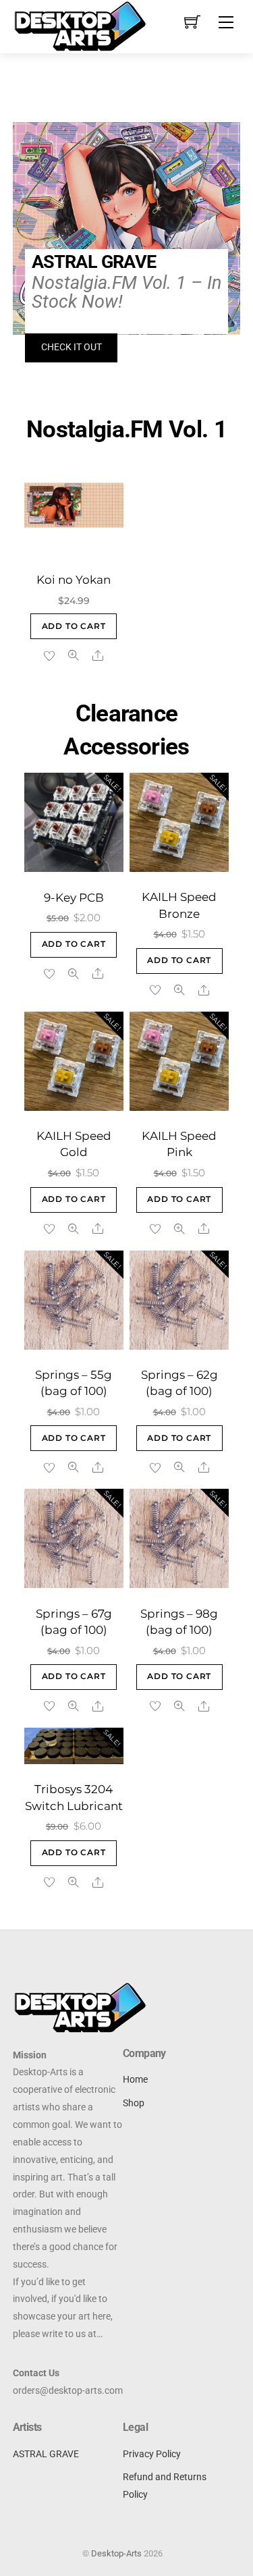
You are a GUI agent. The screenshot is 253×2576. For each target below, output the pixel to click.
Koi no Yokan (74, 580)
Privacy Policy (152, 2454)
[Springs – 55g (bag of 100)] (74, 1300)
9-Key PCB (74, 898)
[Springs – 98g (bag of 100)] (179, 1538)
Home (135, 2080)
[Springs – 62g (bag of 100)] (179, 1300)
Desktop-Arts (116, 2553)
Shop (134, 2103)
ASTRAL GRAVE (46, 2454)
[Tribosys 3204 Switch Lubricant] (74, 1746)
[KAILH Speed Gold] (74, 1061)
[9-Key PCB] (74, 822)
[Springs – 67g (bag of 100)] (74, 1538)
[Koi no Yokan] (74, 505)
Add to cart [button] (74, 626)
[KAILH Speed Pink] (179, 1061)
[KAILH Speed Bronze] (179, 822)
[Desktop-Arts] (80, 25)
